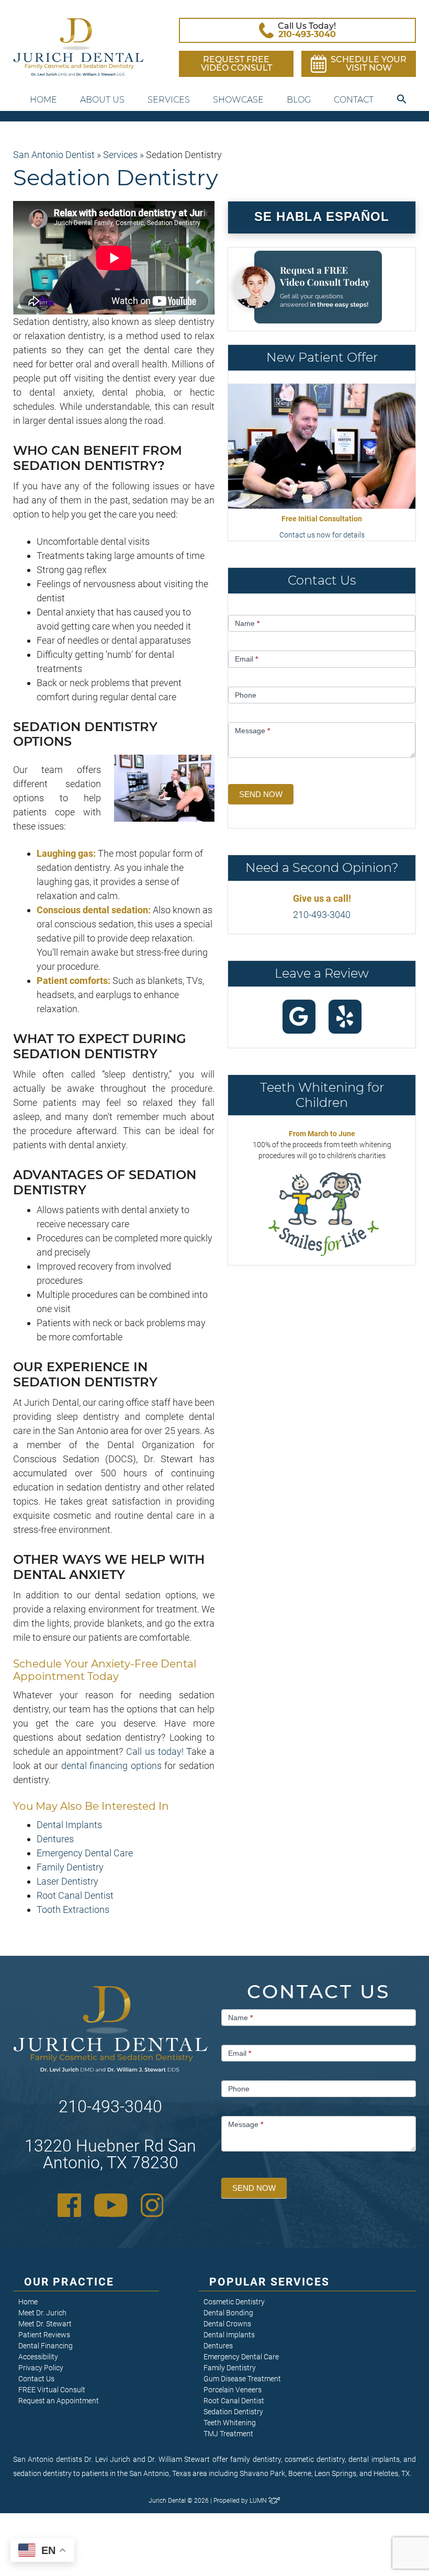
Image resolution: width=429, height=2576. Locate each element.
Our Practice (69, 2282)
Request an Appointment (59, 2401)
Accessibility (38, 2357)
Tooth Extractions (73, 1909)
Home (43, 100)
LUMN (259, 2501)
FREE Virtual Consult (52, 2390)
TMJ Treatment (228, 2434)
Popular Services (270, 2282)
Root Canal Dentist (75, 1895)
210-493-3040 (322, 915)
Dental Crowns (227, 2324)
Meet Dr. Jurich (42, 2313)
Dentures (55, 1839)
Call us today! (155, 1751)
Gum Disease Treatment (242, 2379)
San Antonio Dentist (54, 155)
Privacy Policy (41, 2368)
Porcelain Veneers (233, 2390)
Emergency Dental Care (85, 1853)
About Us (102, 100)
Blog (299, 100)
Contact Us (36, 2379)
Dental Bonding (228, 2313)
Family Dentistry (70, 1867)
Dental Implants (69, 1825)
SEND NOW (261, 794)
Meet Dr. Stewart (45, 2324)
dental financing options (111, 1766)
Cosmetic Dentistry (234, 2302)
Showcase (238, 100)
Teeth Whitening (230, 2423)
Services (169, 100)
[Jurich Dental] (78, 47)
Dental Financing (46, 2346)
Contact (354, 100)
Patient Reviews (44, 2335)
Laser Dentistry (67, 1881)
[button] (402, 100)
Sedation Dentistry (233, 2412)
